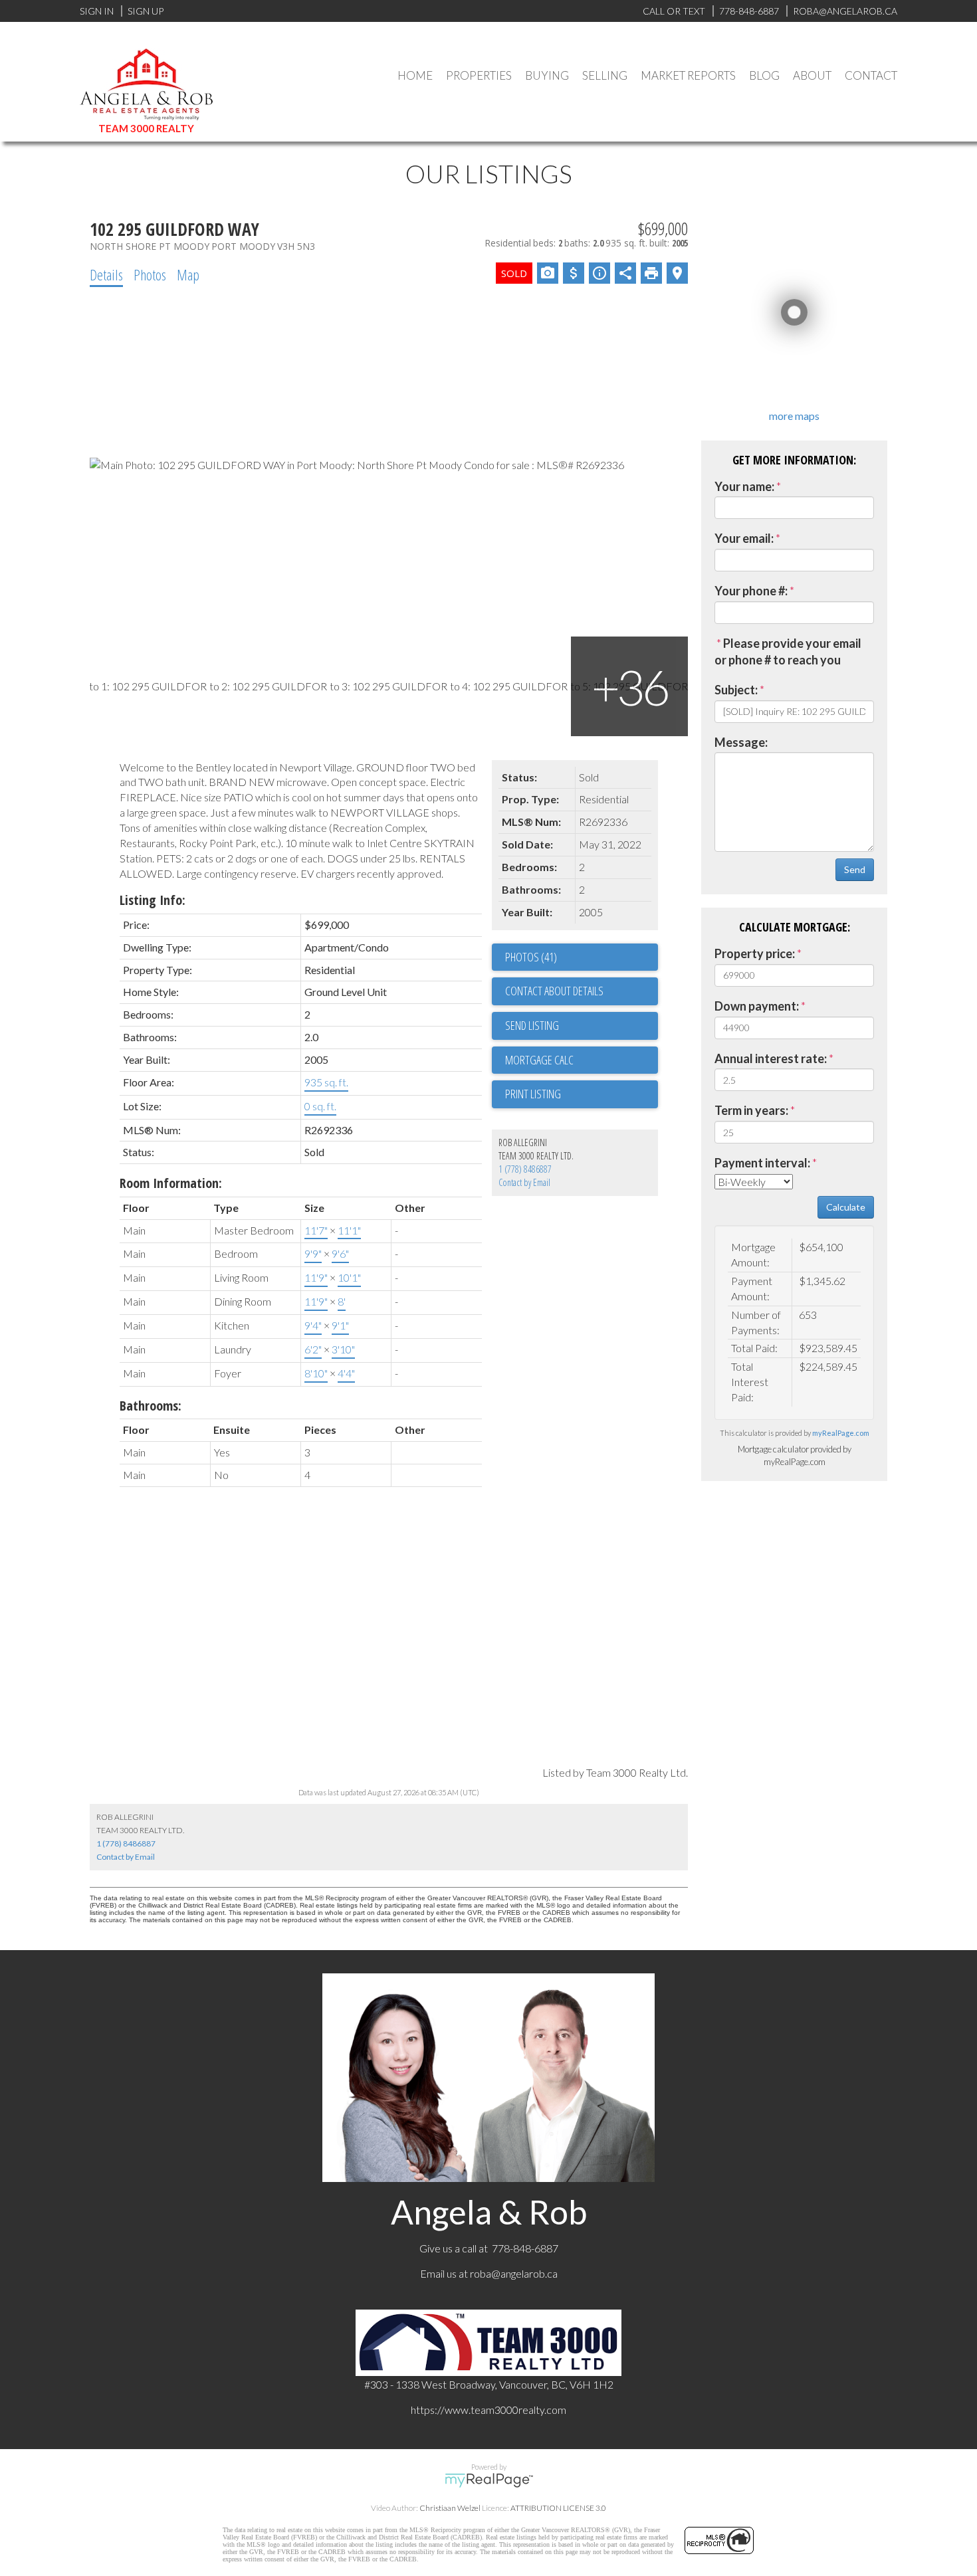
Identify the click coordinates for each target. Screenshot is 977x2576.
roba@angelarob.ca (514, 2273)
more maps (794, 416)
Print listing (533, 1094)
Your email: (744, 538)
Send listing (532, 1025)
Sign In (97, 11)
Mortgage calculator (582, 1060)
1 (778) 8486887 (525, 1169)
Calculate (846, 1207)
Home (415, 75)
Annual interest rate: (771, 1058)
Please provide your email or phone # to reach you (788, 652)
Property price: (755, 953)
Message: (741, 742)
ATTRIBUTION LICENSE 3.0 (558, 2508)
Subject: (736, 690)
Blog (764, 75)
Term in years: (751, 1110)
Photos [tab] (150, 274)
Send (855, 869)
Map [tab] (188, 274)
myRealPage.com (841, 1433)
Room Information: (171, 1183)
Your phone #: (751, 591)
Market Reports (688, 75)
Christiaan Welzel (450, 2508)
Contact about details (554, 991)
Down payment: (757, 1006)
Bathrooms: (151, 1406)
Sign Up (146, 11)
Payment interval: (762, 1163)
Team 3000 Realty (146, 128)
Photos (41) (531, 957)
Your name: (744, 486)
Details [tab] (106, 274)
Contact (871, 75)
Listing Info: (153, 900)
